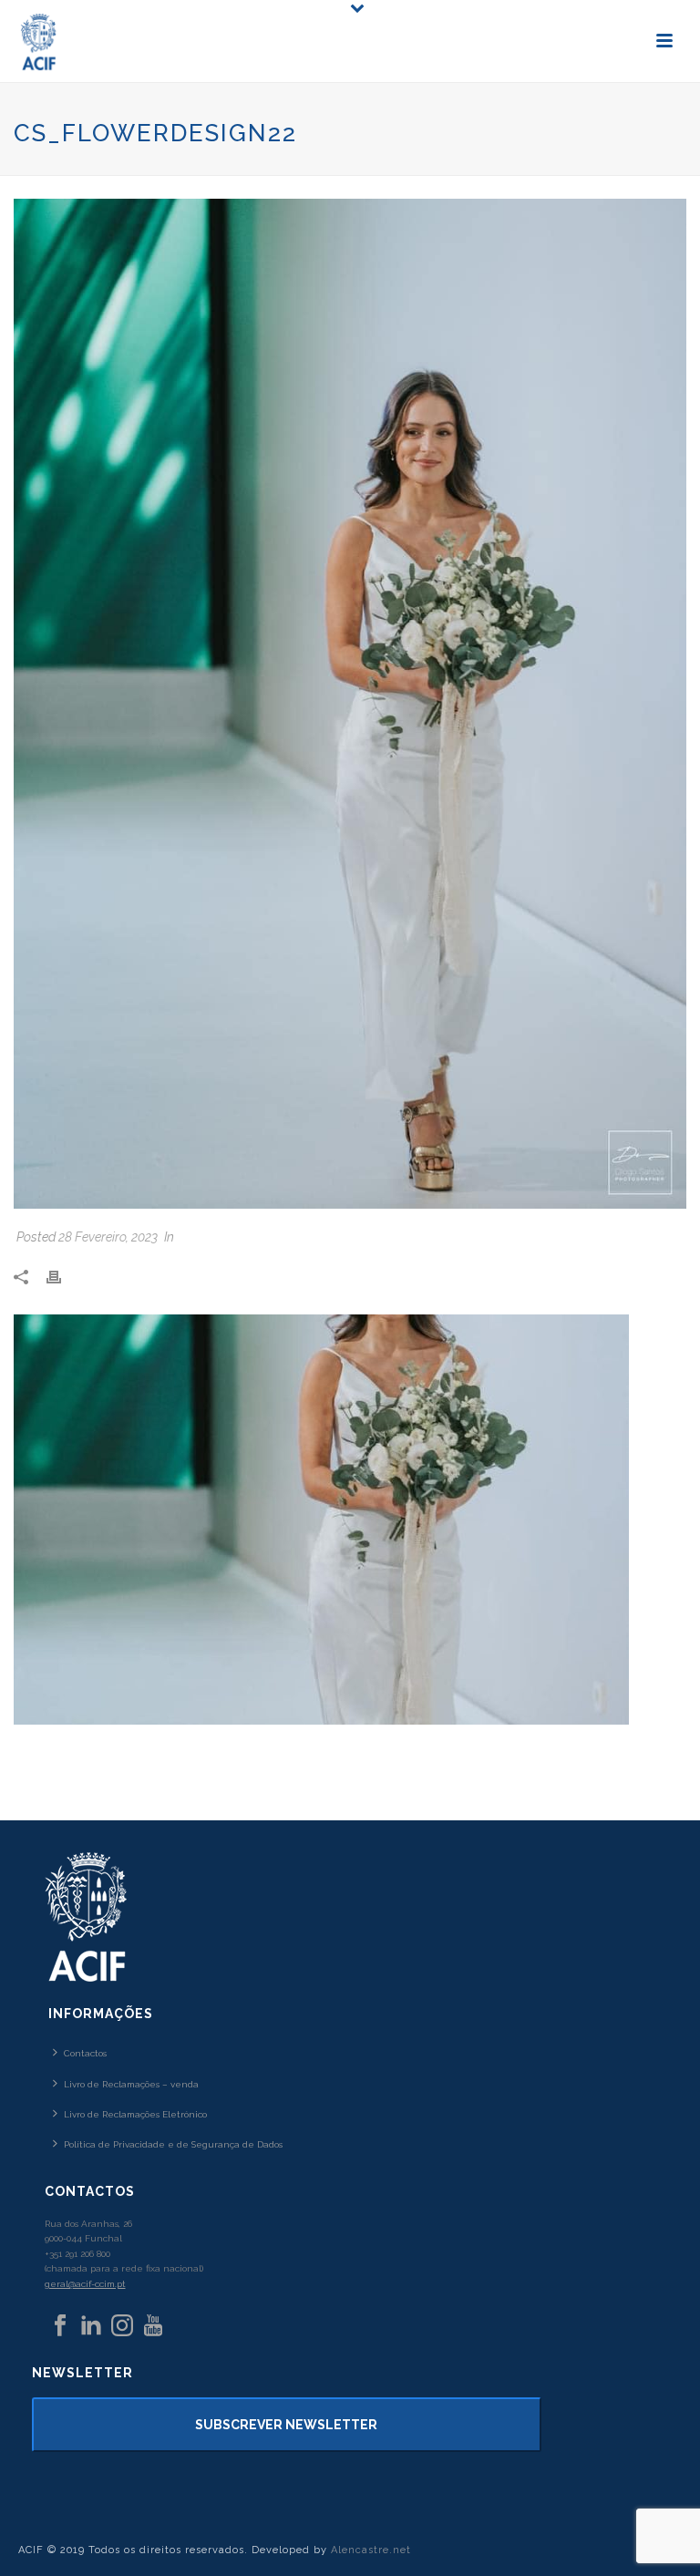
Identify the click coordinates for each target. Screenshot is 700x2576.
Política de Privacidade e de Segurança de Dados (173, 2144)
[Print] (63, 1277)
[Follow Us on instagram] (122, 2326)
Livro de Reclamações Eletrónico (135, 2114)
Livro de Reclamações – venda (131, 2084)
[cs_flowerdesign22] (350, 703)
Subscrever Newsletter (286, 2425)
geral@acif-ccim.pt (85, 2284)
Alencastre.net (371, 2550)
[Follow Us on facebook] (60, 2326)
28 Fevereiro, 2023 (108, 1237)
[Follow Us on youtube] (153, 2326)
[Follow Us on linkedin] (91, 2326)
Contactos (85, 2053)
